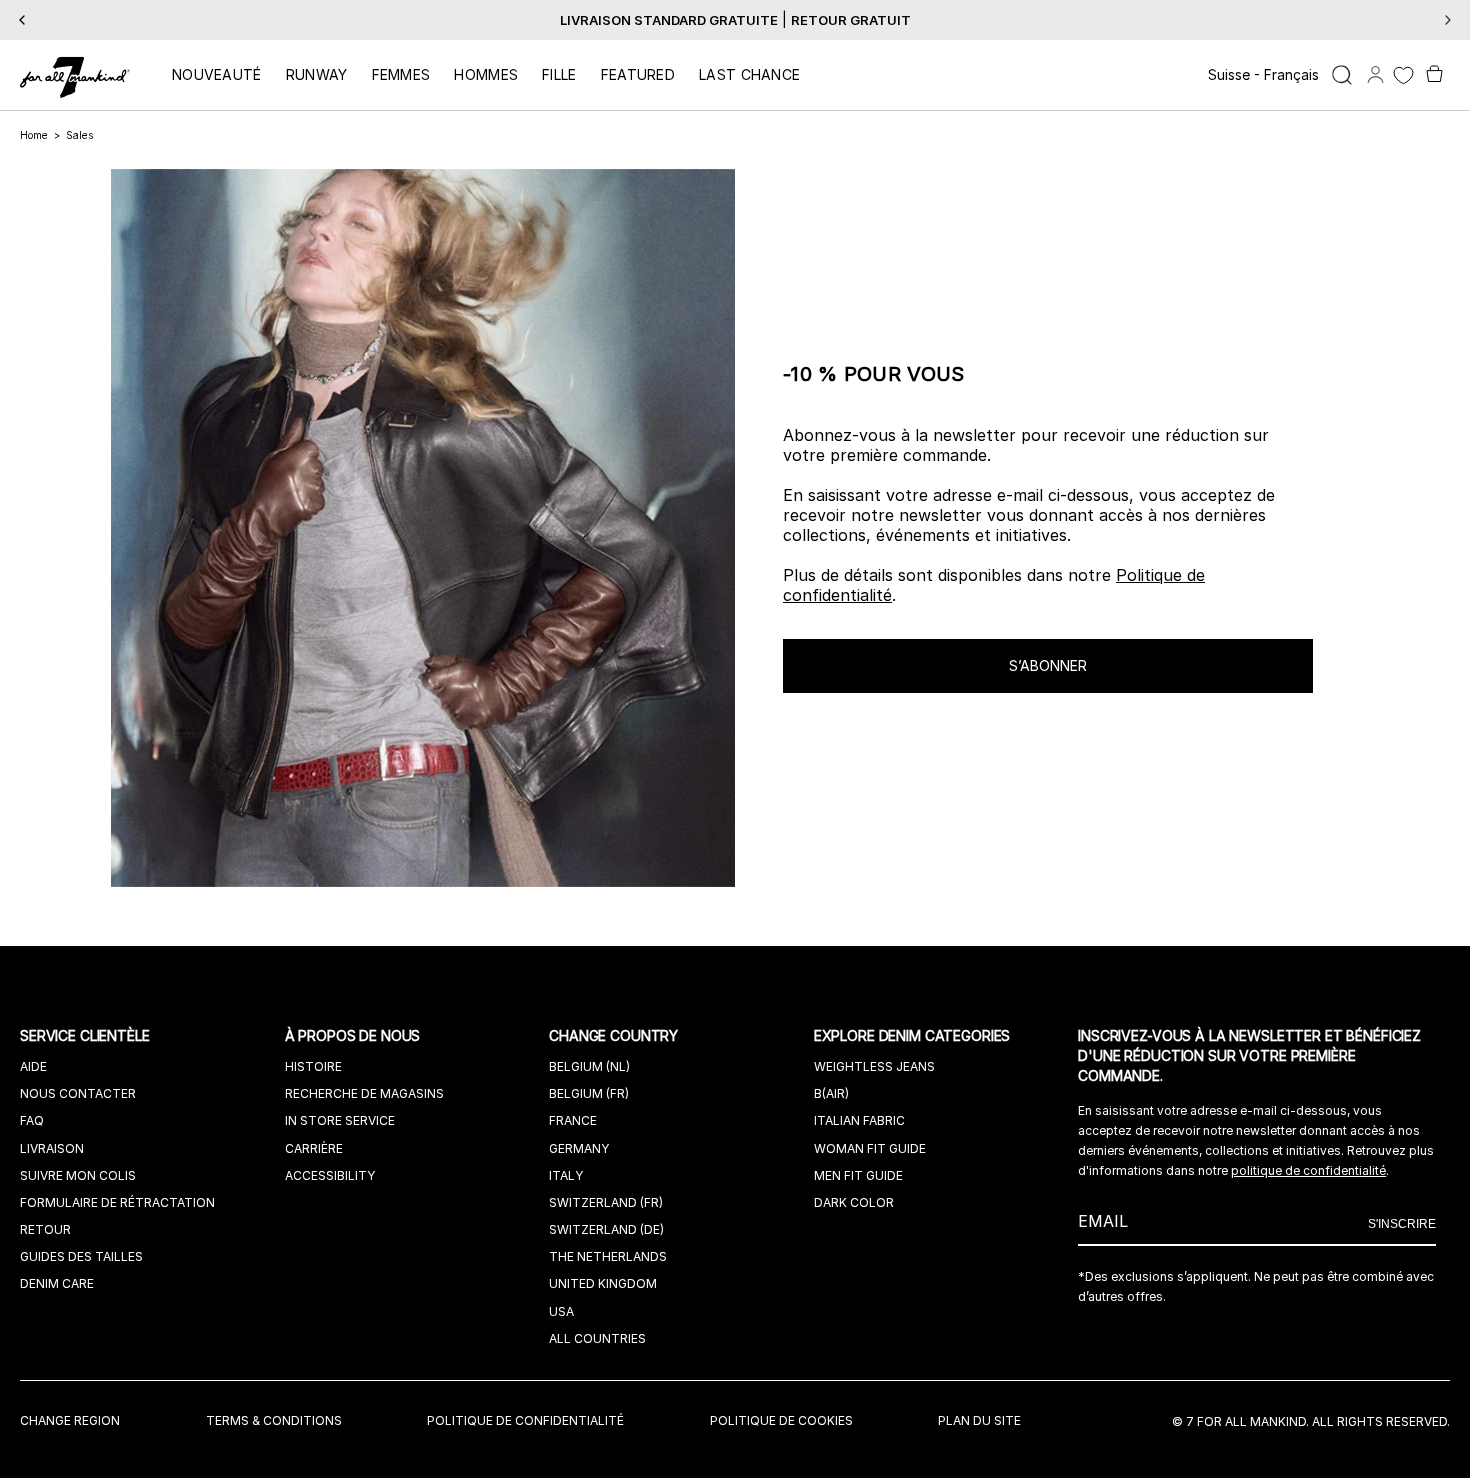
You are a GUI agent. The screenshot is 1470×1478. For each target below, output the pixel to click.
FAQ (32, 1120)
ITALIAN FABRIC (859, 1120)
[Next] (1448, 20)
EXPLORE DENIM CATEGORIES (914, 1035)
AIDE (33, 1066)
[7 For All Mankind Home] (75, 79)
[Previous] (22, 20)
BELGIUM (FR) (589, 1093)
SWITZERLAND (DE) (606, 1229)
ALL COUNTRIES (597, 1338)
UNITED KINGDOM (603, 1283)
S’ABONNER (1048, 665)
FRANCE (573, 1120)
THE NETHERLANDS (608, 1256)
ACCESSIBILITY (330, 1175)
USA (561, 1311)
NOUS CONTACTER (78, 1093)
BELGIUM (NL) (589, 1066)
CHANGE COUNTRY (615, 1035)
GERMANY (579, 1148)
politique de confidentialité (1308, 1170)
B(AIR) (831, 1093)
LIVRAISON (52, 1148)
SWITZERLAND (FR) (606, 1202)
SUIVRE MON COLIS (78, 1175)
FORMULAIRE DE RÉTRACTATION (117, 1202)
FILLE (559, 74)
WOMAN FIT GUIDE (870, 1148)
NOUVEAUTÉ (217, 74)
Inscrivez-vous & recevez (694, 20)
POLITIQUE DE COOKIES (781, 1420)
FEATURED (638, 74)
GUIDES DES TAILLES (81, 1256)
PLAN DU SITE (979, 1420)
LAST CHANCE (749, 74)
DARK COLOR (854, 1202)
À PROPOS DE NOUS (355, 1035)
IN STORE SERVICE (340, 1120)
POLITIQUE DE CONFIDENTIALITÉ (525, 1420)
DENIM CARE (57, 1283)
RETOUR (45, 1229)
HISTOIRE (313, 1066)
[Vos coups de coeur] (1403, 75)
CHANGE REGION (70, 1420)
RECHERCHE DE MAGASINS (364, 1093)
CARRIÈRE (314, 1148)
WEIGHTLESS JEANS (874, 1066)
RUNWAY (317, 74)
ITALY (566, 1175)
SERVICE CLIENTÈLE (86, 1035)
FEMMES (401, 74)
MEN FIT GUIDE (858, 1175)
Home (34, 135)
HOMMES (486, 74)
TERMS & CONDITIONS (274, 1420)
